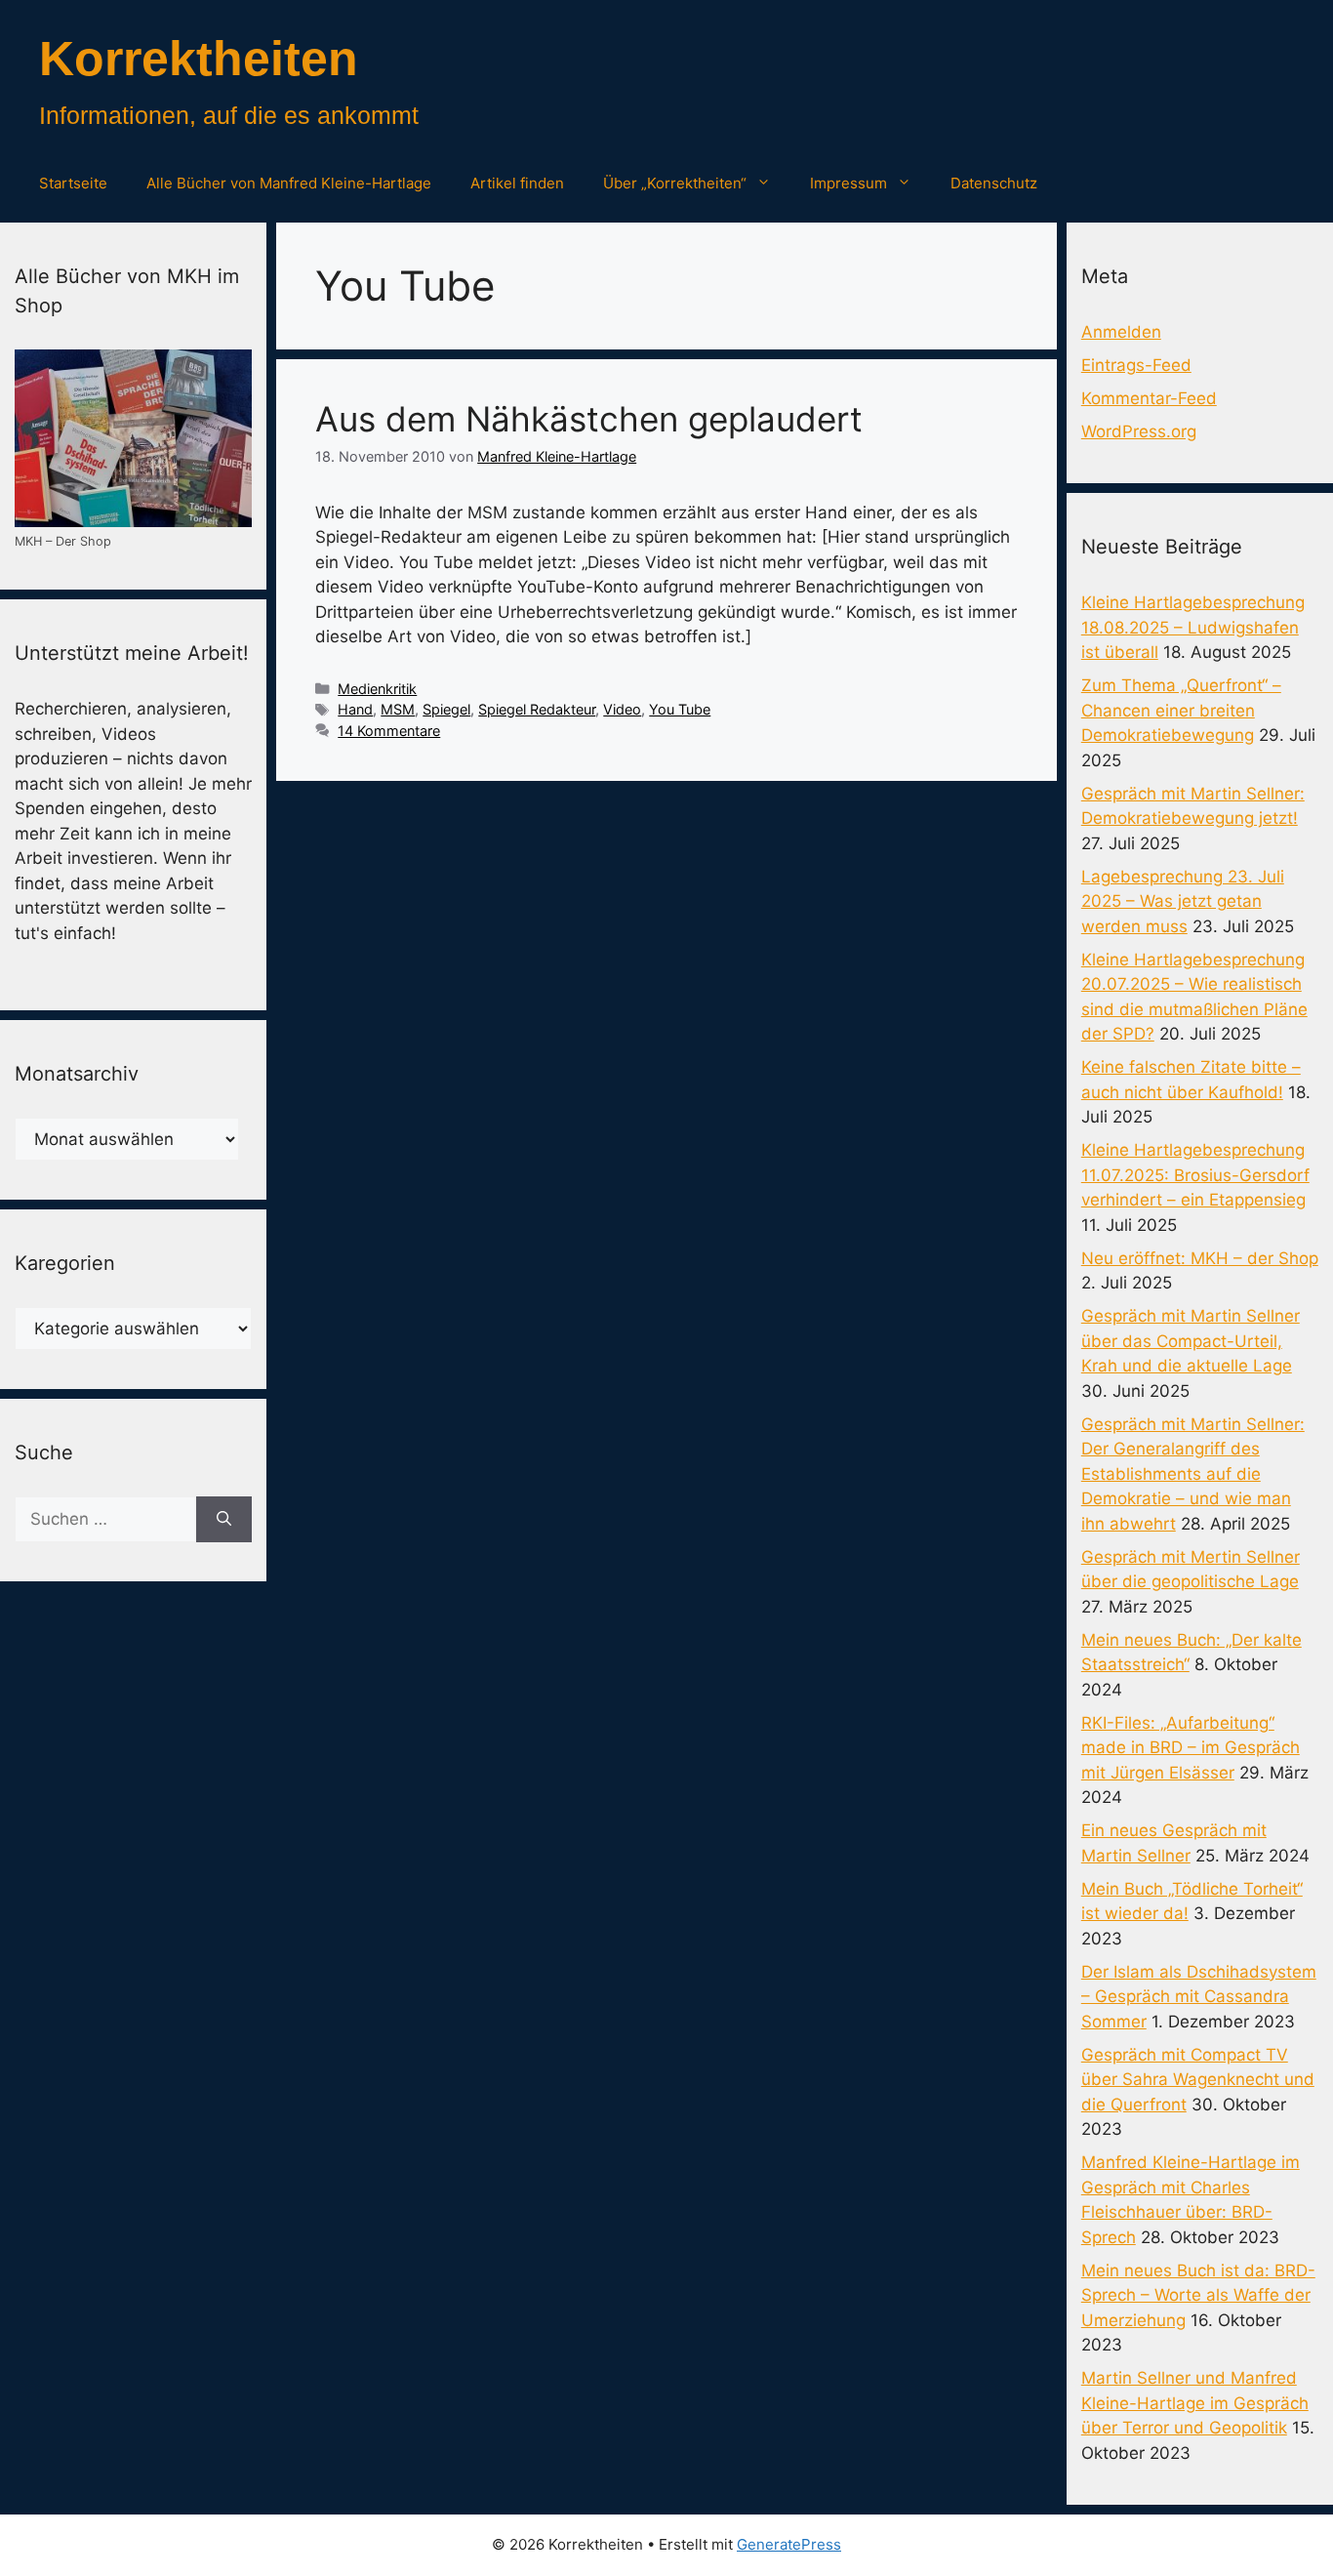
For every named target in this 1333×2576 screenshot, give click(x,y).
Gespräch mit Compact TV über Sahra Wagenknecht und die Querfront (1198, 2080)
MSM (398, 709)
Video (622, 709)
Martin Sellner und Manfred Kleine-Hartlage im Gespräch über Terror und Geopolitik (1195, 2403)
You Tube (680, 709)
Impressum (848, 183)
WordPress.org (1139, 431)
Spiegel (446, 709)
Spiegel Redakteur (537, 709)
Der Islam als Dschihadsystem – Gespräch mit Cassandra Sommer (1199, 1997)
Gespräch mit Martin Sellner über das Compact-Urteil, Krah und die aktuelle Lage (1191, 1341)
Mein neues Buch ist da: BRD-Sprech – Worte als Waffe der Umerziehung (1198, 2295)
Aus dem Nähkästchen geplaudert (589, 419)
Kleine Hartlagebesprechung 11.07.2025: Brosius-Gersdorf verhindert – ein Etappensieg (1195, 1175)
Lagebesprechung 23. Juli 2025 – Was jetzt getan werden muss (1183, 901)
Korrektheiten (199, 59)
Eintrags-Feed (1136, 365)
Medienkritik (377, 689)
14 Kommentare (389, 731)
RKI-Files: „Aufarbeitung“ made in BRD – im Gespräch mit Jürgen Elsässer (1191, 1748)
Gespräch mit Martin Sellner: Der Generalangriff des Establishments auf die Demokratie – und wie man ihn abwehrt (1193, 1474)
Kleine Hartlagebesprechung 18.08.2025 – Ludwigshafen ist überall (1193, 627)
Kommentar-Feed (1149, 398)
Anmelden (1121, 332)
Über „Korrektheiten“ (675, 183)
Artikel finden (517, 183)
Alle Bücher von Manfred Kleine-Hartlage (289, 183)
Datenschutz (994, 183)
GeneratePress (789, 2544)
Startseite (73, 183)
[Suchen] (224, 1520)
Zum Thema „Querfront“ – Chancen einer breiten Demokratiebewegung (1181, 710)
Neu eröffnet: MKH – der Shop (1200, 1258)
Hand (355, 709)
